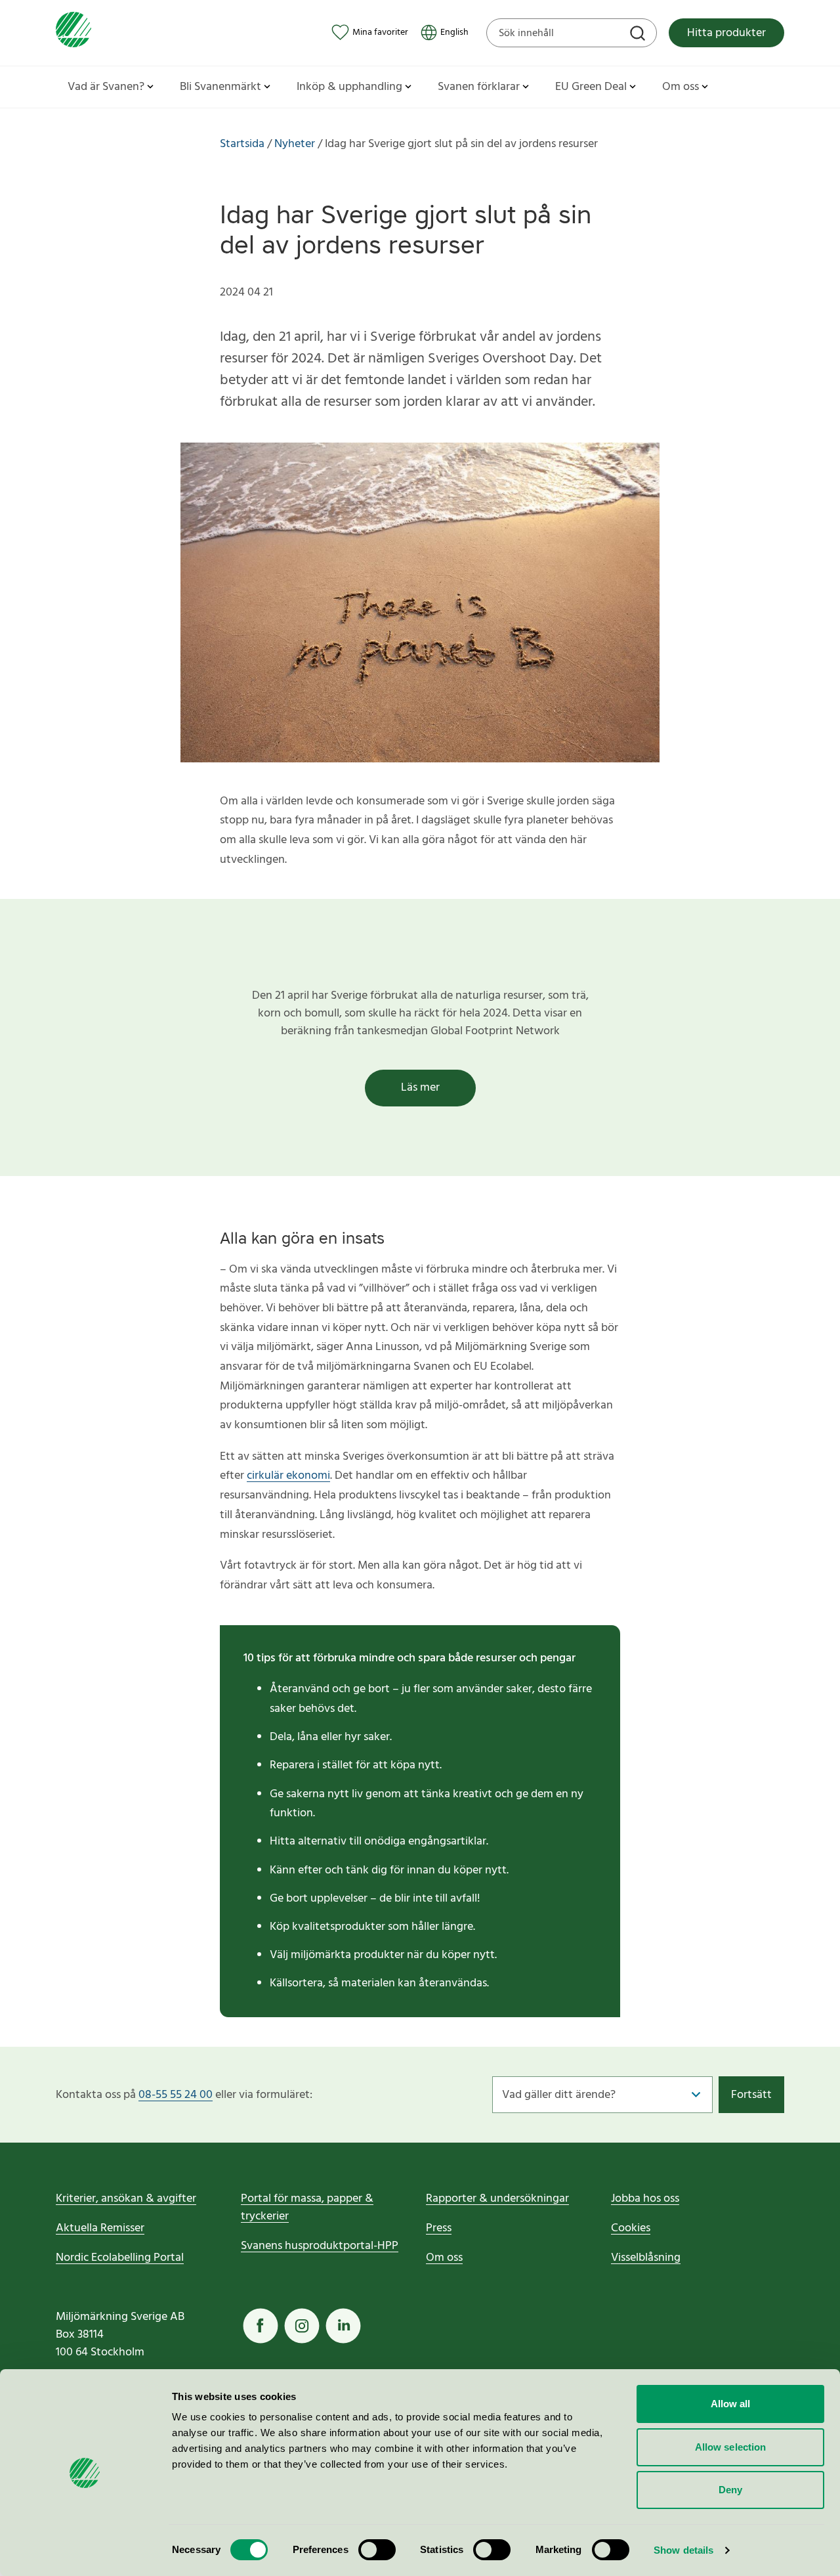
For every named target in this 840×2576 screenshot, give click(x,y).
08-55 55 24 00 (176, 2095)
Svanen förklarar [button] (479, 87)
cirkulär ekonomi (288, 1476)
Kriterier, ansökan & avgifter (126, 2199)
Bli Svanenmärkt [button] (220, 87)
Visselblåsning (646, 2258)
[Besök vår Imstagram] (302, 2326)
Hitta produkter (726, 33)
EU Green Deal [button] (591, 87)
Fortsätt (751, 2095)
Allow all (731, 2404)
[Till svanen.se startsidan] (73, 33)
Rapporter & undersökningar (497, 2199)
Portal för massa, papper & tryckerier (307, 2208)
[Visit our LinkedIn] (343, 2326)
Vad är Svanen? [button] (106, 87)
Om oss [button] (681, 87)
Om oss (444, 2258)
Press (439, 2228)
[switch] (377, 2550)
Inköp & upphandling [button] (349, 87)
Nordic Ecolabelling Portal (120, 2258)
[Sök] (639, 35)
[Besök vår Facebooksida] (261, 2326)
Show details (683, 2550)
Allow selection (731, 2447)
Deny (730, 2490)
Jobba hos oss (645, 2199)
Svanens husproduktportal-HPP (320, 2246)
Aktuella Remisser (100, 2228)
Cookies (631, 2228)
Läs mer (420, 1088)
